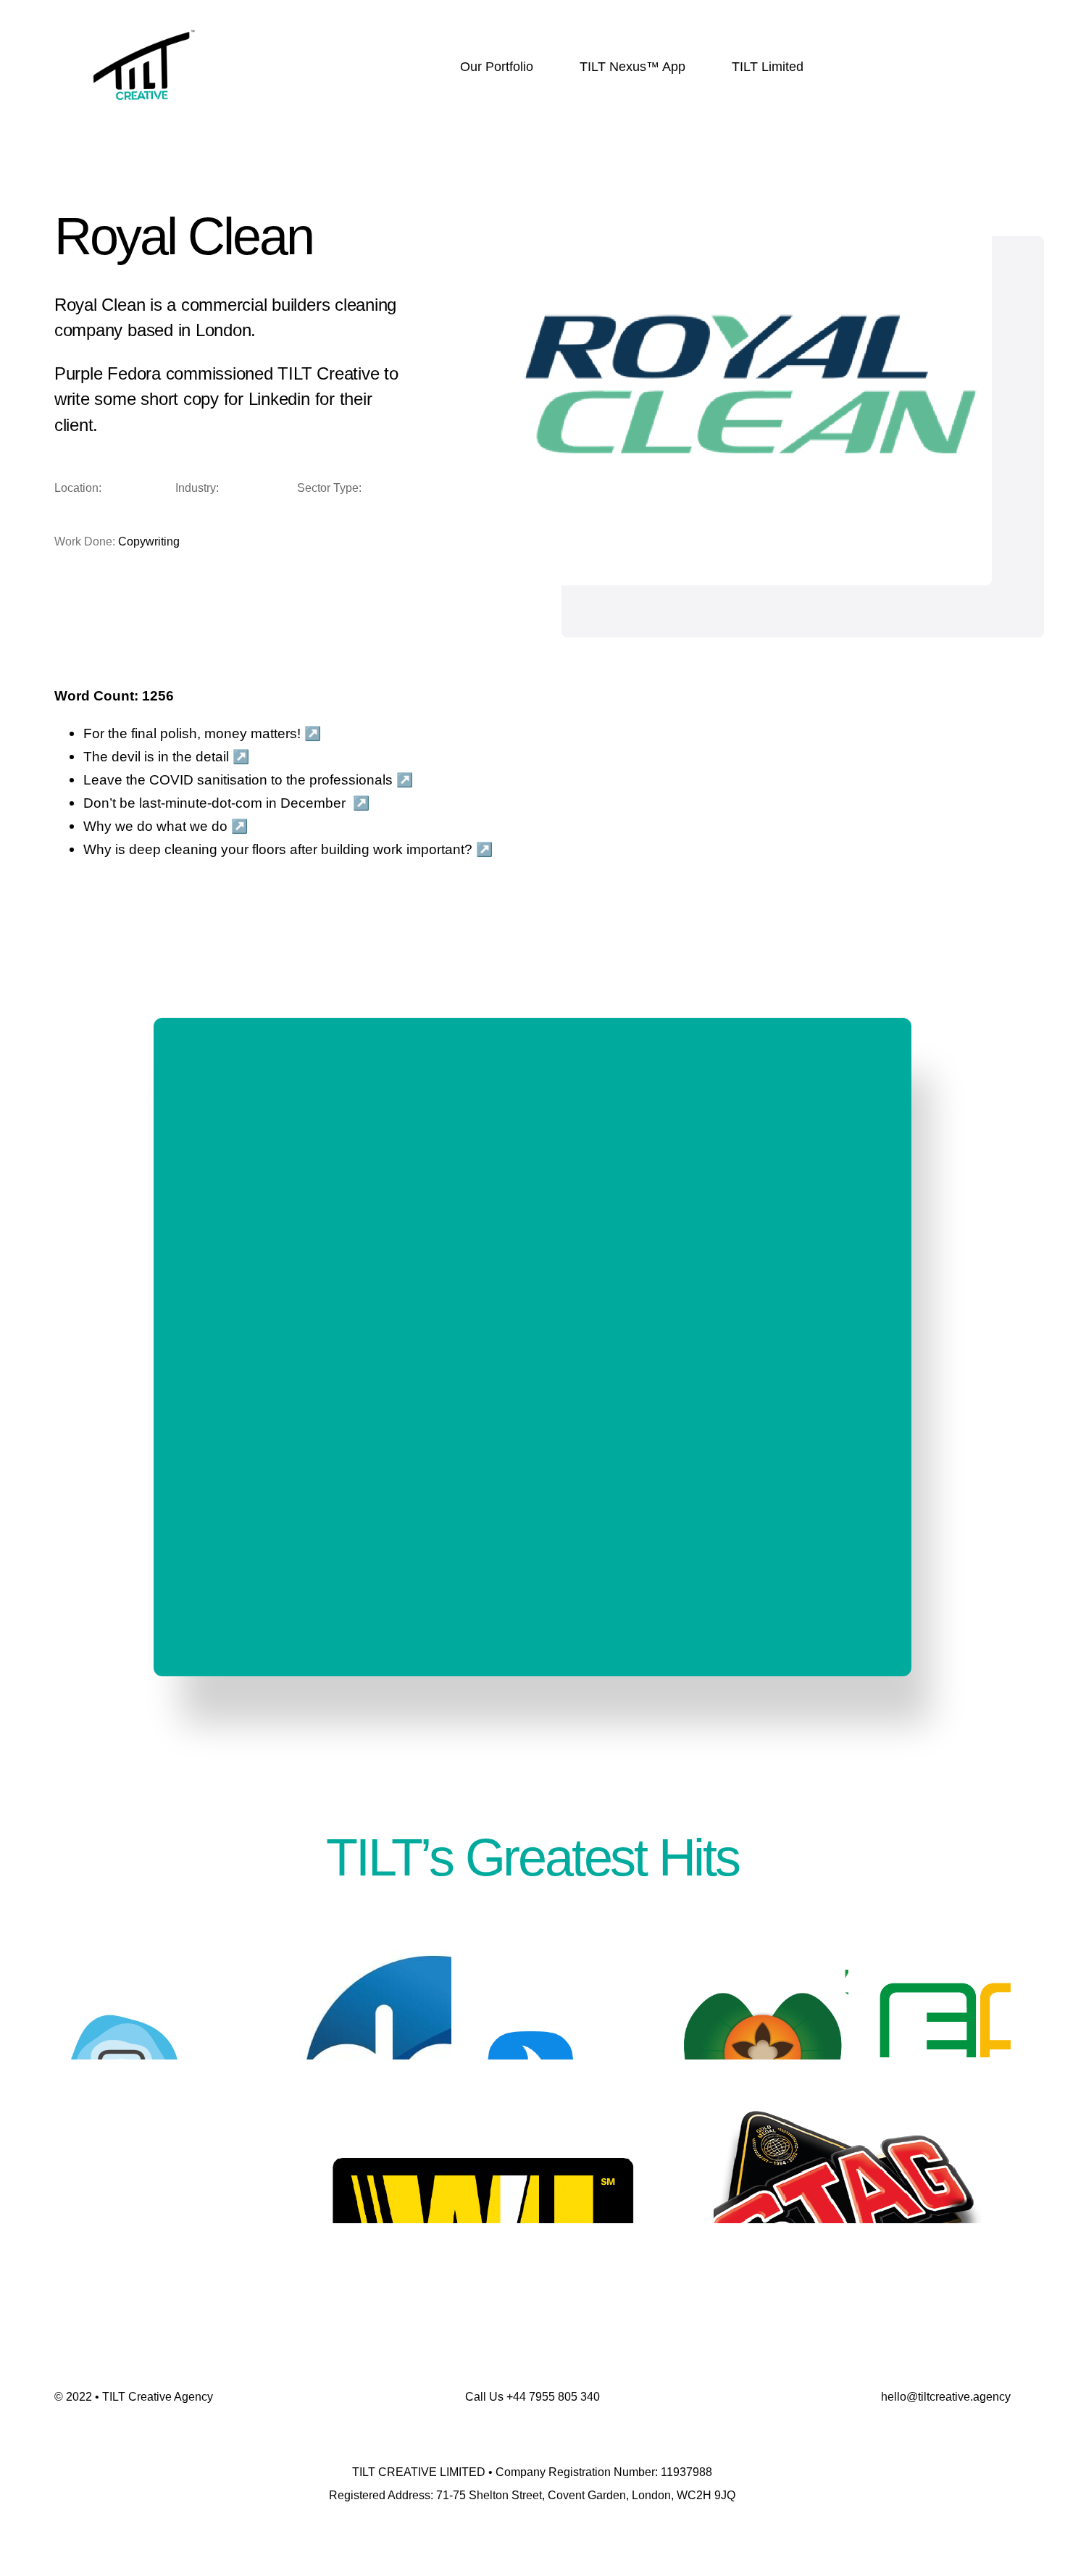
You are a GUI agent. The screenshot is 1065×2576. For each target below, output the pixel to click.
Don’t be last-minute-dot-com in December (214, 803)
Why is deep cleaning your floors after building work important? (278, 849)
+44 (553, 2397)
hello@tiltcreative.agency (946, 2397)
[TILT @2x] (144, 20)
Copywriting (149, 541)
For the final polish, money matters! (192, 733)
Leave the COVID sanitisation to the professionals (238, 780)
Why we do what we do (155, 826)
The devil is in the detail (156, 757)
